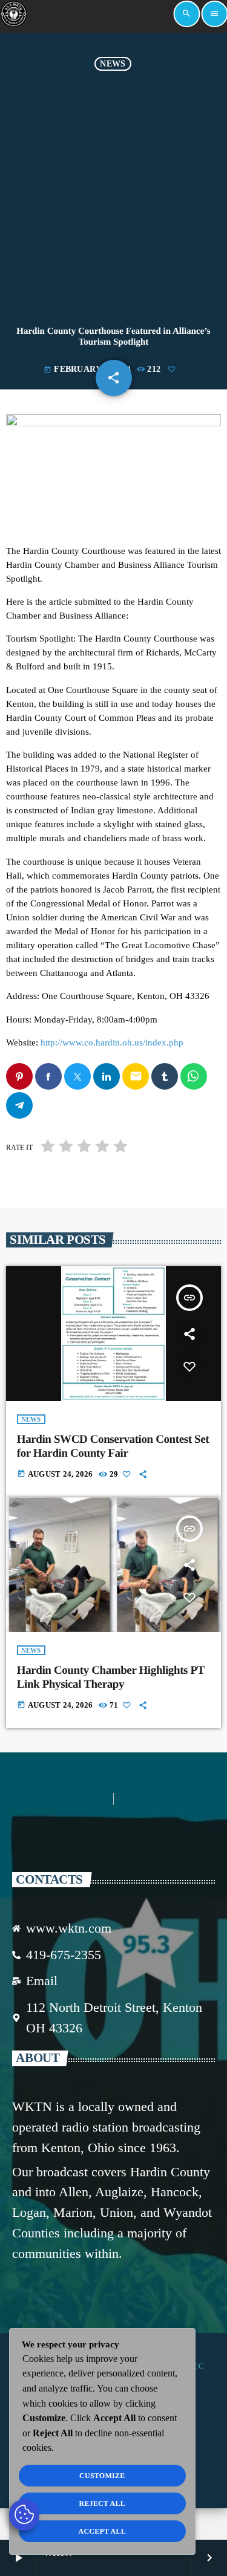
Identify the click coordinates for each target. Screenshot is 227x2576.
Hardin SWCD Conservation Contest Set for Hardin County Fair (113, 1446)
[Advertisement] (113, 190)
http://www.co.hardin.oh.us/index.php (112, 1042)
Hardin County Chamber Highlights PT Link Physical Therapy (111, 1677)
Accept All (102, 2531)
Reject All (102, 2503)
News (113, 64)
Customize (102, 2476)
